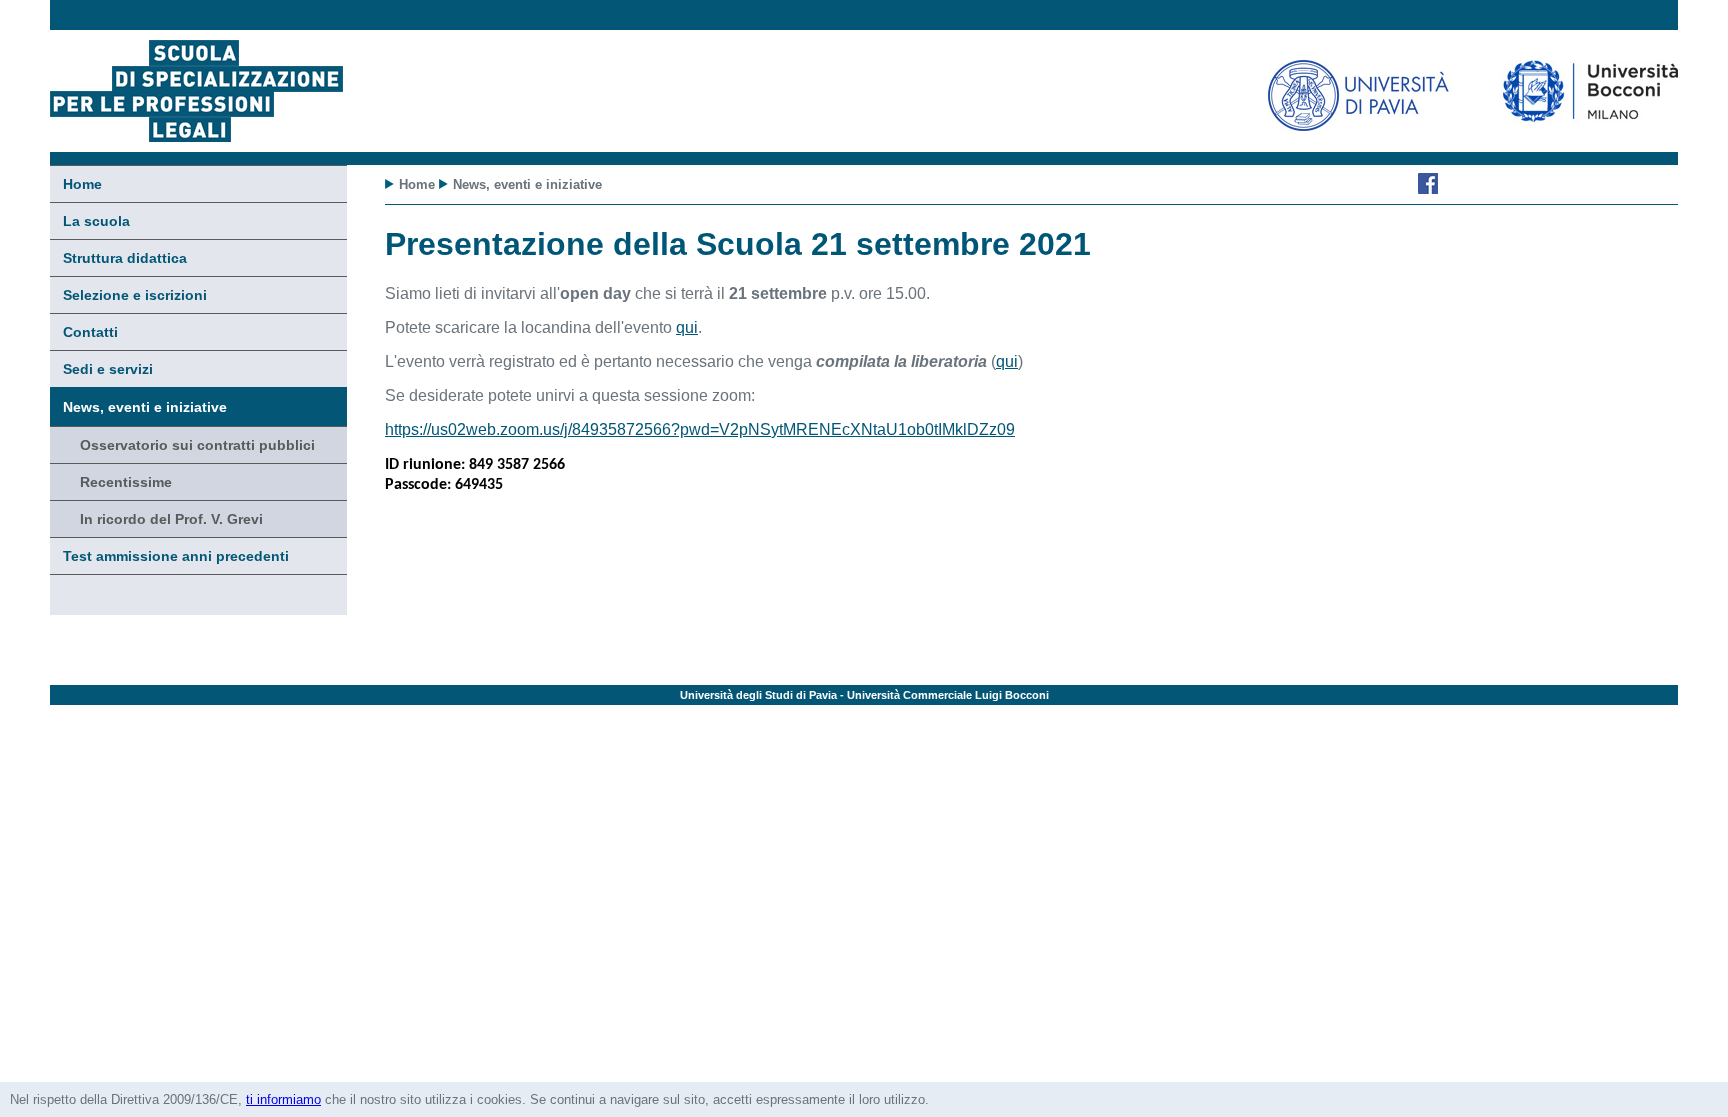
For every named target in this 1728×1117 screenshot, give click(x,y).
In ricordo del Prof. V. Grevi (171, 519)
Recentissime (126, 482)
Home (82, 184)
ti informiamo (283, 1099)
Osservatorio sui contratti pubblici (197, 445)
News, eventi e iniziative (145, 407)
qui (687, 327)
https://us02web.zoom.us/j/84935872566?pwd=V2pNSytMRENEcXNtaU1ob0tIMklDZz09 (700, 429)
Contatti (90, 332)
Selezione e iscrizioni (135, 295)
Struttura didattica (125, 258)
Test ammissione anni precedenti (176, 556)
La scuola (96, 221)
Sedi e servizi (108, 369)
